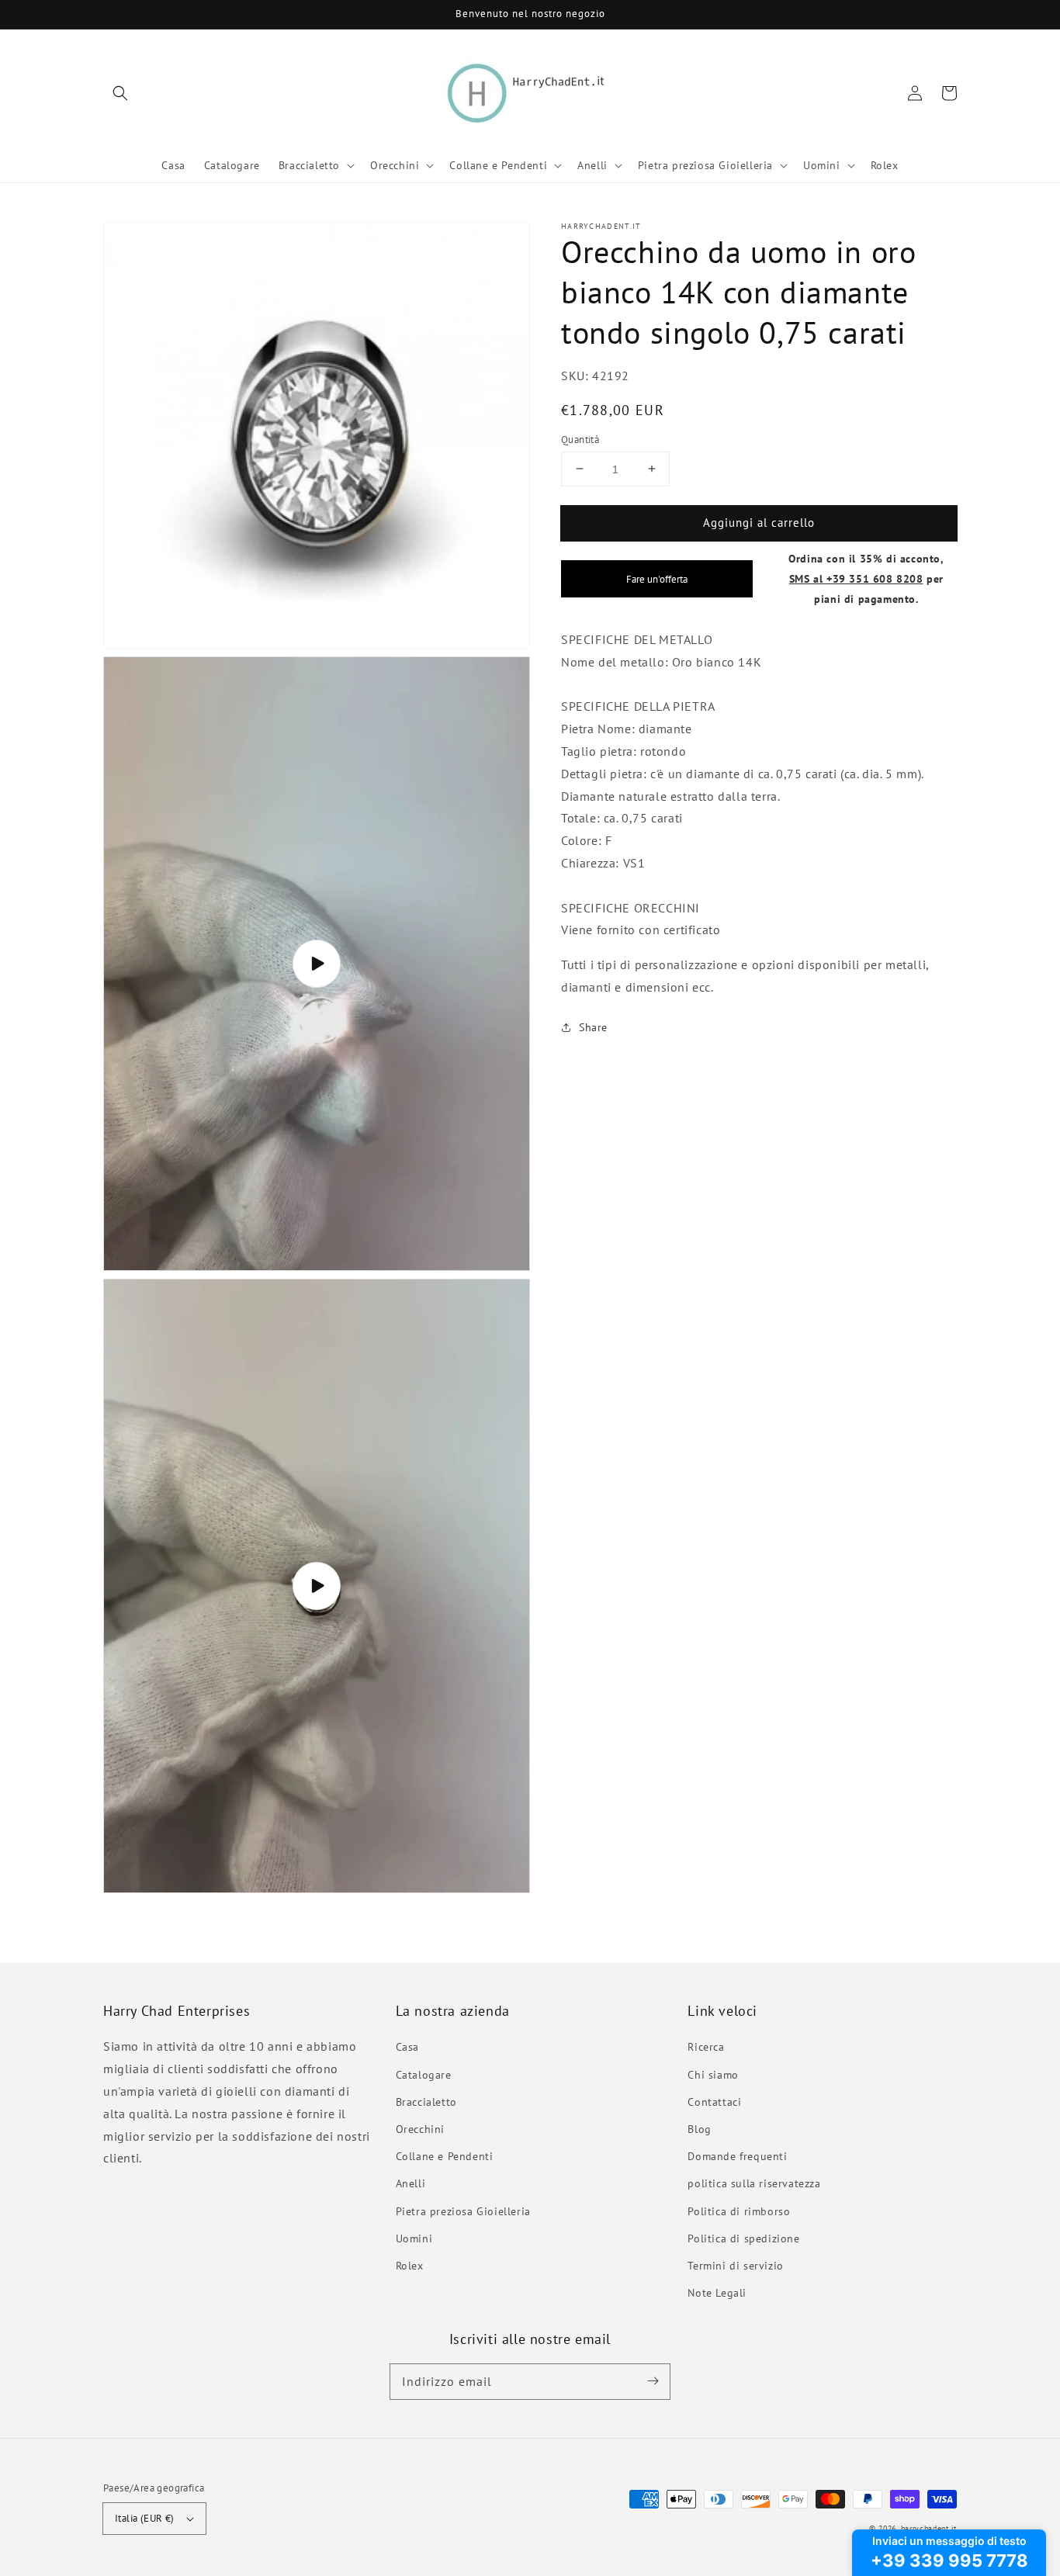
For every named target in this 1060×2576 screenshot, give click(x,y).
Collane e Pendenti (445, 2156)
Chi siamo (713, 2075)
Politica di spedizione (743, 2238)
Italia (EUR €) (145, 2518)
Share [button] (593, 1027)
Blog (699, 2129)
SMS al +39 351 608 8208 (856, 578)
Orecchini (420, 2129)
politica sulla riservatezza (754, 2183)
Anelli (411, 2183)
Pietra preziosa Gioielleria (463, 2211)
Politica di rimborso (739, 2211)
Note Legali (717, 2293)
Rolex (410, 2266)
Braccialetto (426, 2102)
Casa (407, 2047)
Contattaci (714, 2102)
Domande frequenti (737, 2156)
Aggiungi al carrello (759, 522)
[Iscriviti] (653, 2381)
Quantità (580, 439)
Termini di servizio (735, 2266)
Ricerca (706, 2047)
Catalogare (424, 2075)
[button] (120, 93)
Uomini (414, 2238)
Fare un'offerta (657, 579)
